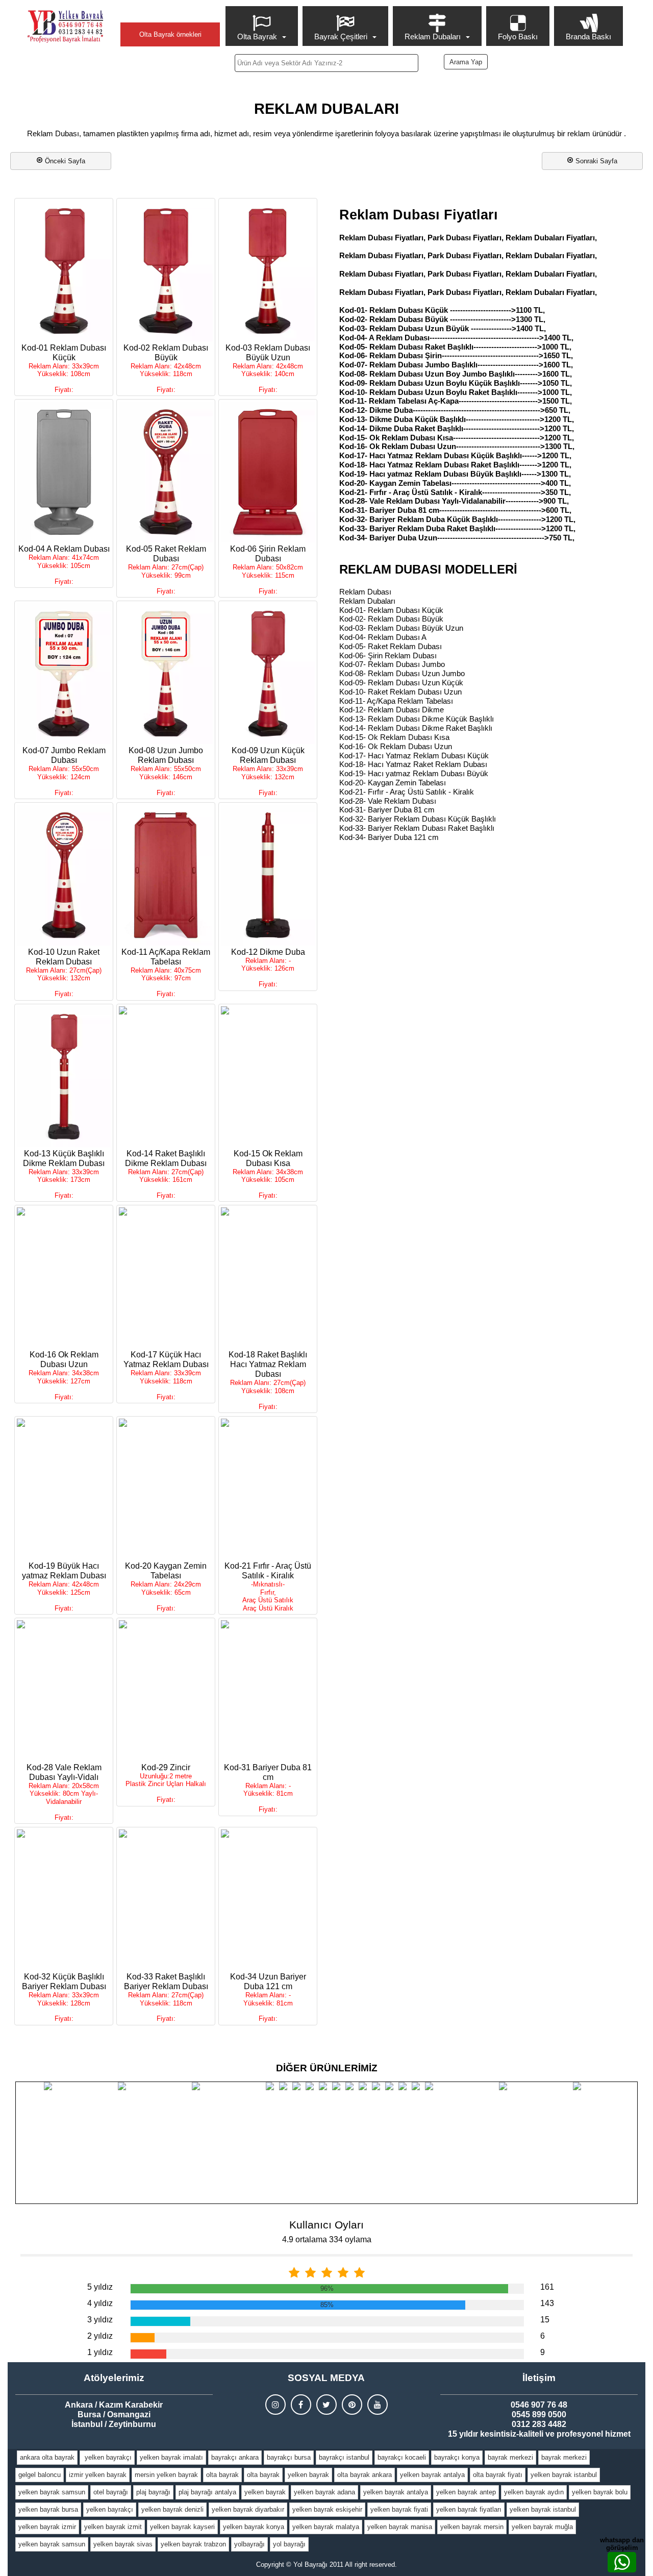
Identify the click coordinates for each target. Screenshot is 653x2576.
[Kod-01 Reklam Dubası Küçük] (64, 271)
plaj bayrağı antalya (207, 2492)
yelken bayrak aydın (534, 2492)
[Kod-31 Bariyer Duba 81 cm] (268, 1691)
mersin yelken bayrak (166, 2475)
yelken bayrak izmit (113, 2527)
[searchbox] (326, 63)
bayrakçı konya (457, 2457)
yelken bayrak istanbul (564, 2475)
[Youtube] (378, 2405)
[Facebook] (301, 2405)
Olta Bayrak (257, 36)
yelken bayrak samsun (52, 2492)
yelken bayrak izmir (47, 2527)
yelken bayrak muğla (542, 2527)
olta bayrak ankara (365, 2475)
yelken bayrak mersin (472, 2527)
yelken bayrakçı (107, 2457)
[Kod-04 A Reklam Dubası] (64, 472)
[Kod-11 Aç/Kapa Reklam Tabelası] (166, 875)
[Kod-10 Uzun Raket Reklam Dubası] (64, 875)
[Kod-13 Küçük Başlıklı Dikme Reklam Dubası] (64, 1077)
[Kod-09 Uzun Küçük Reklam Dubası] (268, 674)
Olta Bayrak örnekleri (170, 34)
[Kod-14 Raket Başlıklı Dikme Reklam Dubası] (166, 1077)
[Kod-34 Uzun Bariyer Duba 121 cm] (268, 1900)
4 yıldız (100, 2303)
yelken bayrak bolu (600, 2492)
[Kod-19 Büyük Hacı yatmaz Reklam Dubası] (64, 1489)
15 (545, 2320)
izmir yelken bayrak (98, 2475)
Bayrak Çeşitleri (341, 36)
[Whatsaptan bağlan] (622, 2562)
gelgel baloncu (40, 2475)
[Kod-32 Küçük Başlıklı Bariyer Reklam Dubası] (64, 1900)
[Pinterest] (352, 2405)
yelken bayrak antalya (432, 2475)
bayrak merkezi (510, 2457)
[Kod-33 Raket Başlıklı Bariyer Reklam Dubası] (166, 1900)
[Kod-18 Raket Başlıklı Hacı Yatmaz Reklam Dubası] (268, 1278)
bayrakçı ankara (235, 2457)
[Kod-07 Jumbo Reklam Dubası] (64, 674)
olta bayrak (222, 2475)
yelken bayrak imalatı (171, 2457)
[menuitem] (263, 26)
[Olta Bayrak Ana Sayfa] (65, 27)
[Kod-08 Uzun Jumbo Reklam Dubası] (166, 674)
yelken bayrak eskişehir (327, 2509)
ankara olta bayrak (47, 2457)
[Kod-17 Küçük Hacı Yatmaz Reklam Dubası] (166, 1278)
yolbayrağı (249, 2544)
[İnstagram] (275, 2405)
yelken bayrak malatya (326, 2527)
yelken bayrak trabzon (193, 2544)
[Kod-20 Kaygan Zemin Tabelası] (166, 1489)
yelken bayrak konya (254, 2527)
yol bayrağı (289, 2544)
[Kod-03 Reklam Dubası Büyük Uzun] (268, 271)
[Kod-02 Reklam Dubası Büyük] (166, 271)
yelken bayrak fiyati (399, 2509)
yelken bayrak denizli (172, 2509)
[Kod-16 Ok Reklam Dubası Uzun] (64, 1278)
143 (547, 2303)
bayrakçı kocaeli (402, 2457)
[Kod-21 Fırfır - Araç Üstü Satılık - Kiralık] (268, 1489)
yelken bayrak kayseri (182, 2527)
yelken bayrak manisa (400, 2527)
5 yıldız (100, 2287)
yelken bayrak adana (324, 2492)
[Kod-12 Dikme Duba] (268, 875)
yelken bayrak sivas (123, 2544)
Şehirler (170, 14)
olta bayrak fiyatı (498, 2475)
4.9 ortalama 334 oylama (327, 2239)
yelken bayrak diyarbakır (248, 2509)
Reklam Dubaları (433, 36)
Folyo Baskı (518, 36)
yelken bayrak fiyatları (469, 2509)
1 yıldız (100, 2352)
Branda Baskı (588, 36)
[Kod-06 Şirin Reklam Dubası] (268, 472)
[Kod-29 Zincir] (166, 1691)
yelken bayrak (308, 2475)
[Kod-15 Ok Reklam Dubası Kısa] (268, 1077)
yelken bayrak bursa (48, 2509)
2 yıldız (100, 2336)
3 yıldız (100, 2320)
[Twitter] (326, 2405)
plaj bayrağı (153, 2492)
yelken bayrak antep (466, 2492)
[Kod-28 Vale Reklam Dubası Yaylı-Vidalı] (64, 1691)
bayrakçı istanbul (344, 2457)
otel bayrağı (111, 2492)
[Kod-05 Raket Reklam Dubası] (166, 472)
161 (547, 2287)
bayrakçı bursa (289, 2457)
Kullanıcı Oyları (326, 2225)
